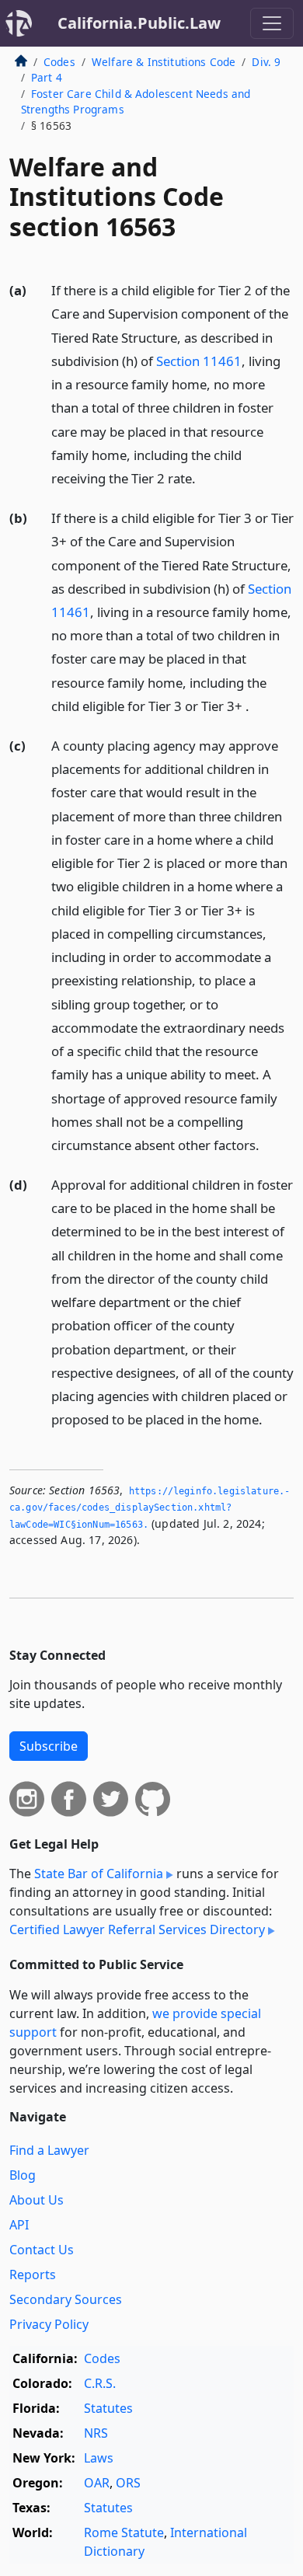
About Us (37, 2200)
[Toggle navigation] (272, 23)
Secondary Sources (66, 2299)
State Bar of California (99, 1874)
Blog (23, 2175)
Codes (59, 62)
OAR (97, 2483)
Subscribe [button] (49, 1746)
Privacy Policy (49, 2324)
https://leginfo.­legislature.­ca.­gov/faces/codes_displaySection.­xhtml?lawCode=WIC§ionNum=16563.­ (150, 1508)
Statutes (108, 2408)
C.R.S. (100, 2383)
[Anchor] (204, 478)
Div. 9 (266, 62)
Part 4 (47, 77)
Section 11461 (199, 361)
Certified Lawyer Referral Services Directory (137, 1929)
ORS (128, 2483)
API (19, 2225)
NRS (96, 2433)
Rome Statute (124, 2532)
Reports (33, 2274)
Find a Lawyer (49, 2150)
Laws (99, 2458)
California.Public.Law (139, 23)
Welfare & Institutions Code (164, 62)
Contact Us (42, 2250)
